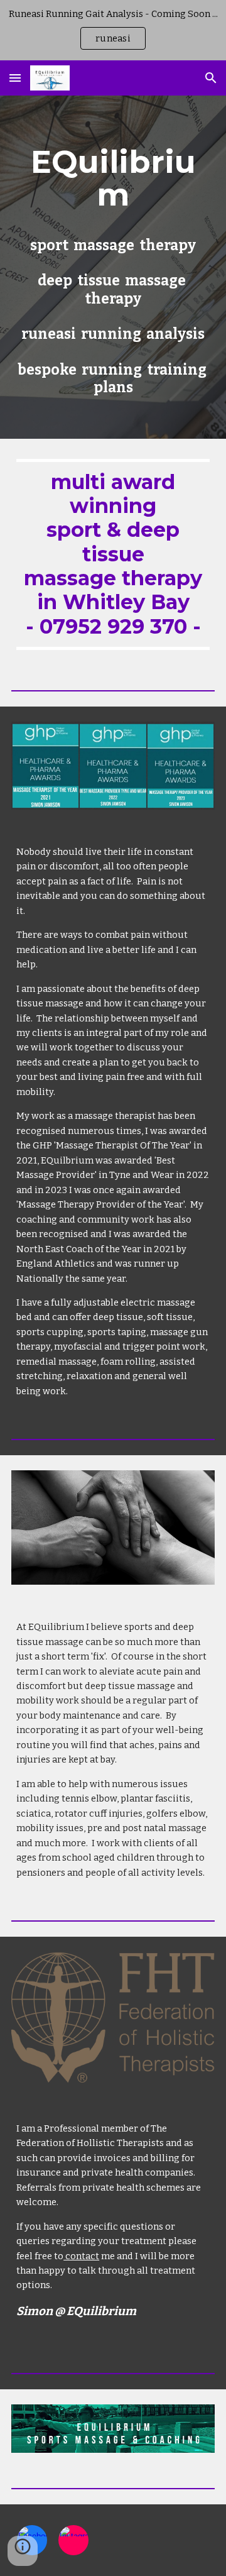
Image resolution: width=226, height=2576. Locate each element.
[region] (113, 30)
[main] (113, 178)
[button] (15, 78)
